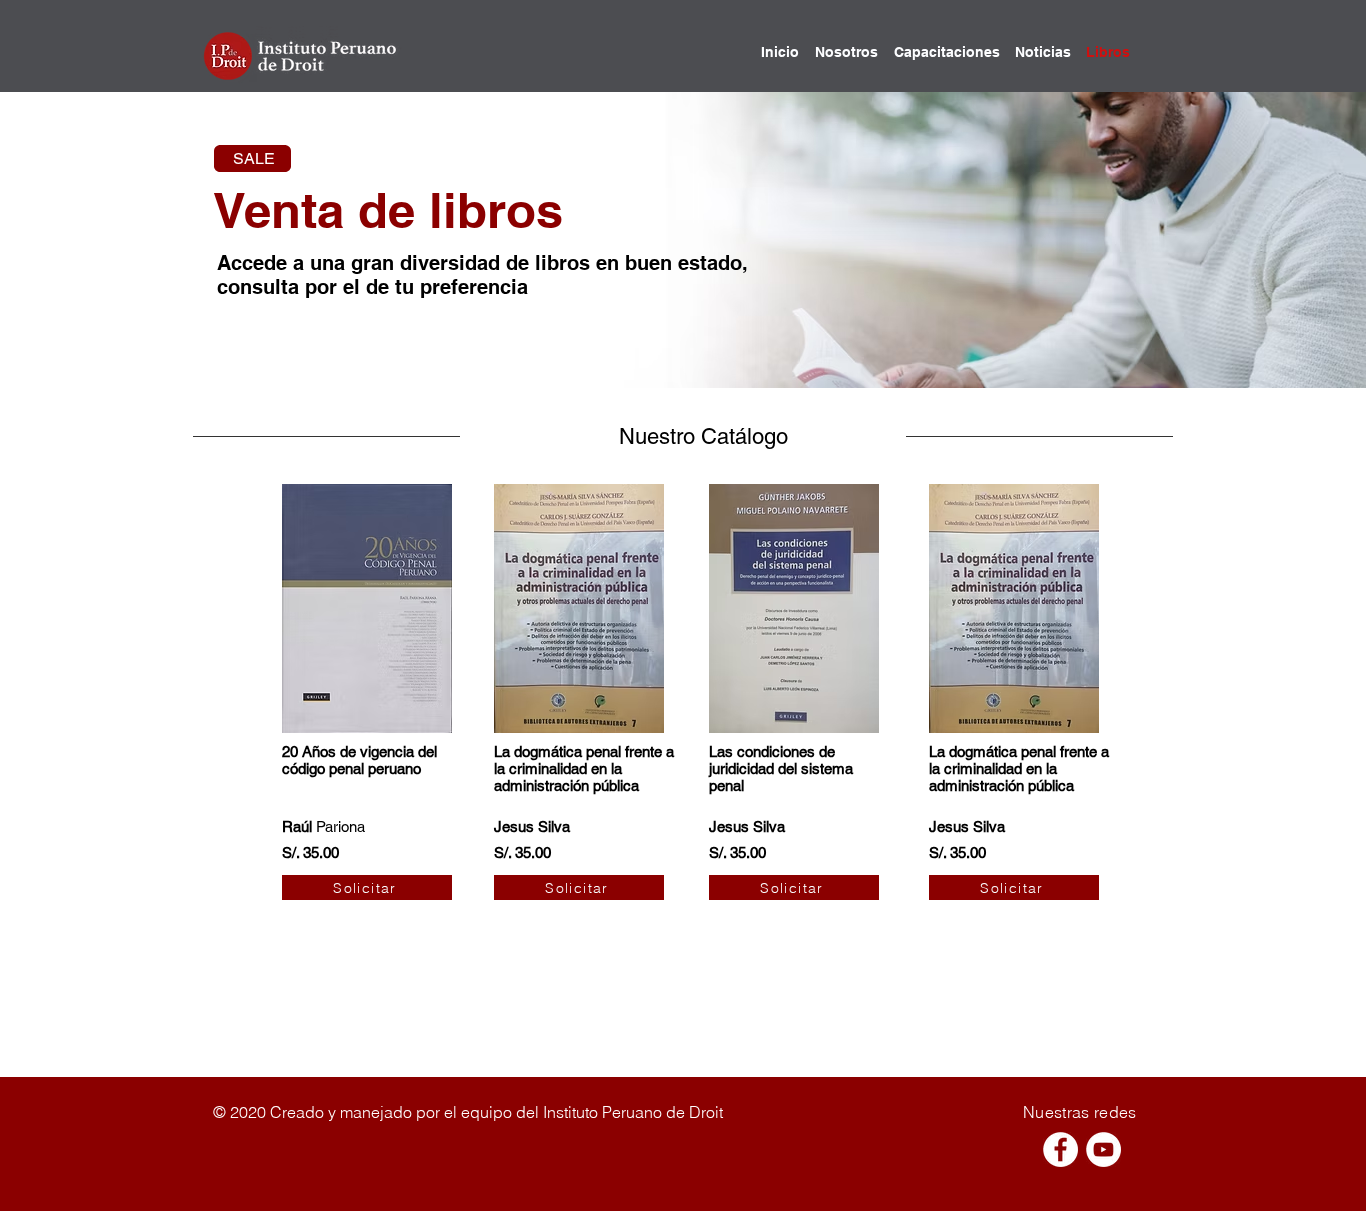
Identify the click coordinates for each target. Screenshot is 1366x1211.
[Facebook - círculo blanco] (1060, 1149)
